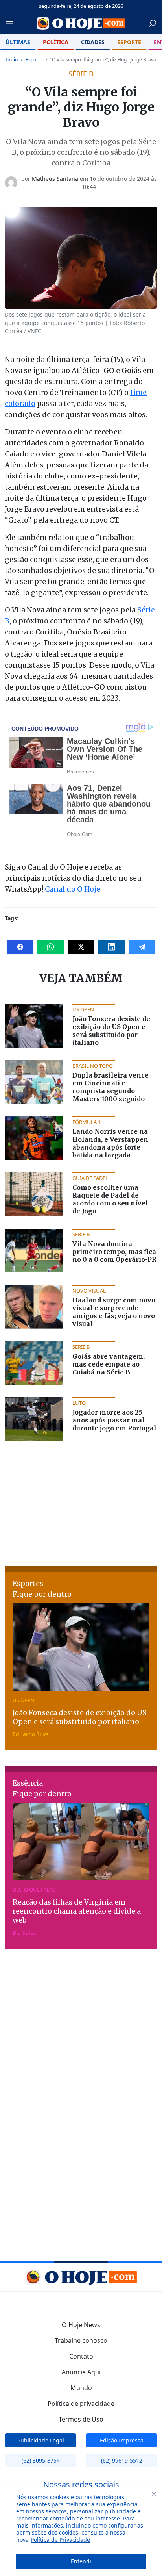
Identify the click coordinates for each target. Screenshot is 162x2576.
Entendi (81, 2561)
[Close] (154, 2494)
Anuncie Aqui (81, 2372)
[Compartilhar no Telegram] (142, 947)
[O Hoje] (81, 23)
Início (12, 60)
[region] (81, 2531)
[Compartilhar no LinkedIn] (112, 947)
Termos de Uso (81, 2419)
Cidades (93, 42)
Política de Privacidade (60, 2540)
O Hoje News (81, 2325)
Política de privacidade (81, 2404)
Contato (81, 2356)
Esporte (129, 42)
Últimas (18, 42)
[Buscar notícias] (152, 24)
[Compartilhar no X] (81, 947)
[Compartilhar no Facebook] (20, 947)
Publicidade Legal (41, 2440)
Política (56, 42)
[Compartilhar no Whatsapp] (51, 947)
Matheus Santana (55, 179)
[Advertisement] (81, 1503)
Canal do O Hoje (73, 889)
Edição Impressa (122, 2440)
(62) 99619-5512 (122, 2460)
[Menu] (12, 24)
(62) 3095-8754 (41, 2460)
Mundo (81, 2388)
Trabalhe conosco (81, 2340)
